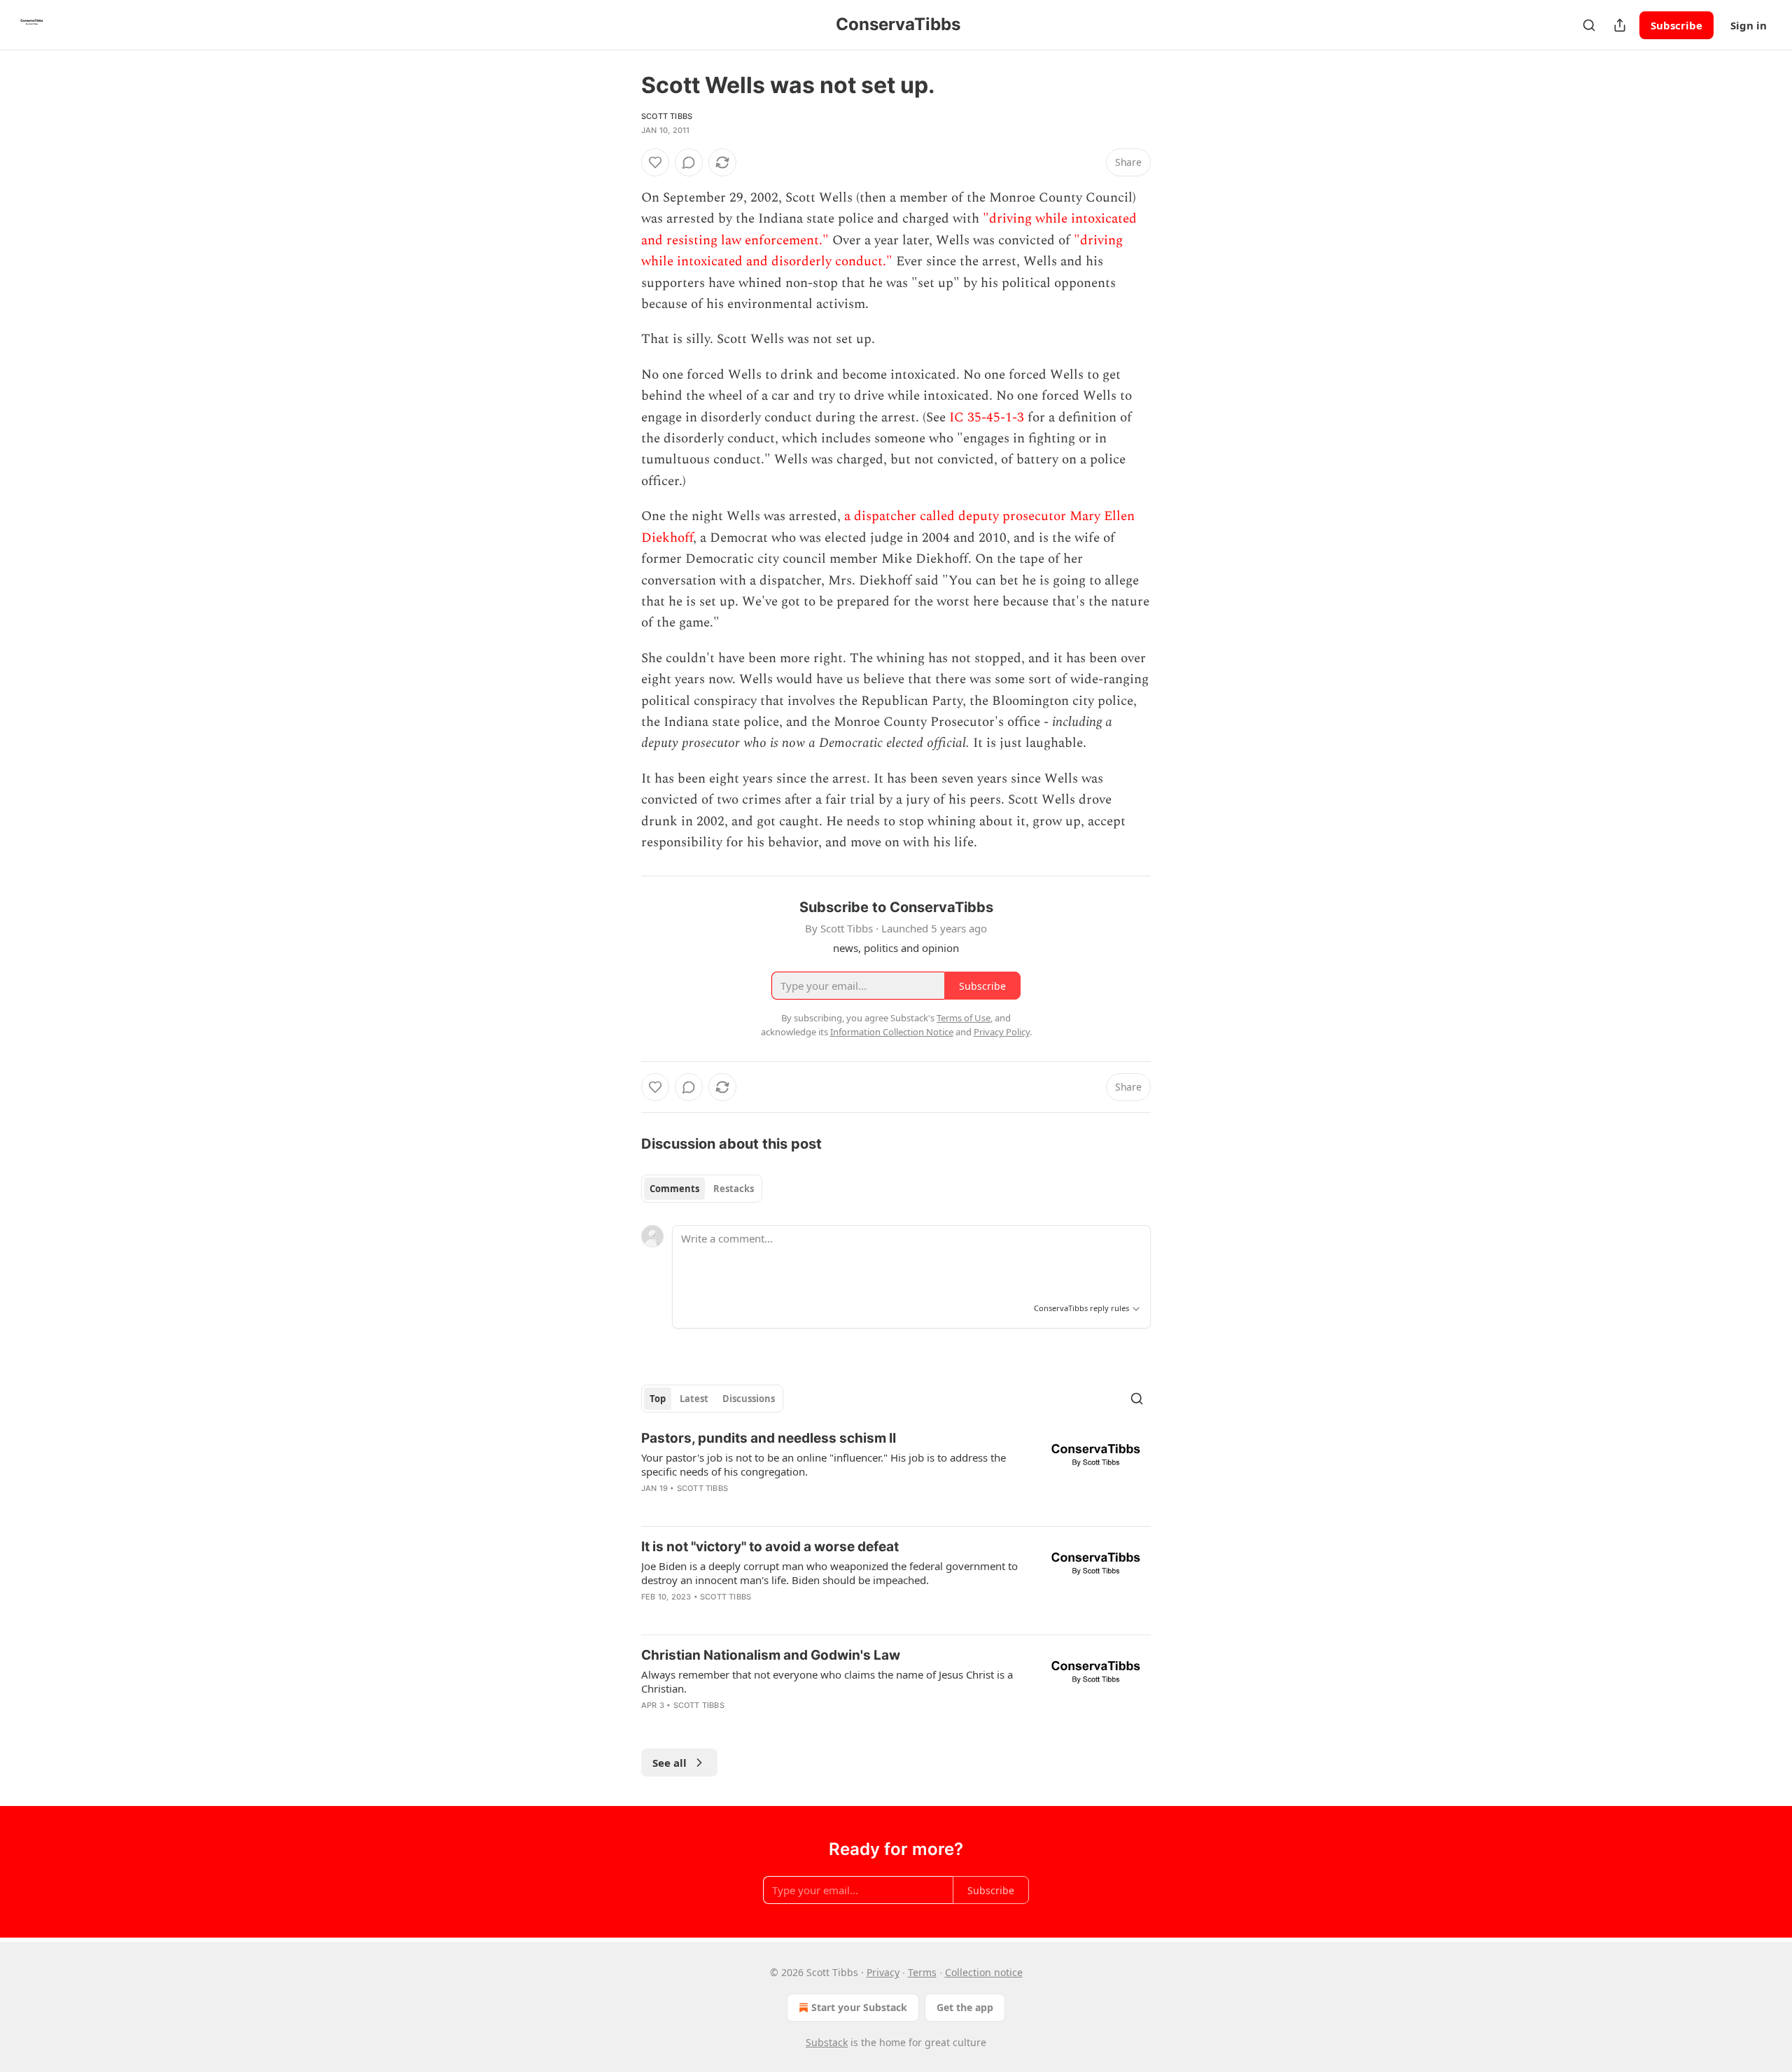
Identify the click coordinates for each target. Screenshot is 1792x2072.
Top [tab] (658, 1399)
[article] (896, 1472)
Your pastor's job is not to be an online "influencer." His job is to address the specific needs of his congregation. (824, 1464)
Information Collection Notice (892, 1032)
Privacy (883, 1972)
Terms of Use (964, 1018)
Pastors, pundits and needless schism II (769, 1438)
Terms (922, 1972)
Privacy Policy (1002, 1032)
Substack (827, 2042)
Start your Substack (859, 2007)
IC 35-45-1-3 (987, 418)
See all (670, 1763)
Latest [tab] (694, 1399)
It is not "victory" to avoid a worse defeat (770, 1547)
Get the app (965, 2007)
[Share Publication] (1620, 25)
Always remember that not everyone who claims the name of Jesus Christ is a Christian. (827, 1681)
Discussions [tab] (749, 1399)
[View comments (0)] (689, 162)
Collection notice (984, 1972)
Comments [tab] (674, 1189)
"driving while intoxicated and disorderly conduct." (882, 251)
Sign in (1749, 25)
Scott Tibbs (667, 116)
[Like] (655, 162)
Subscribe (1676, 25)
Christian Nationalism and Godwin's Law (771, 1655)
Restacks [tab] (734, 1189)
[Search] (1589, 25)
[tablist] (702, 1189)
